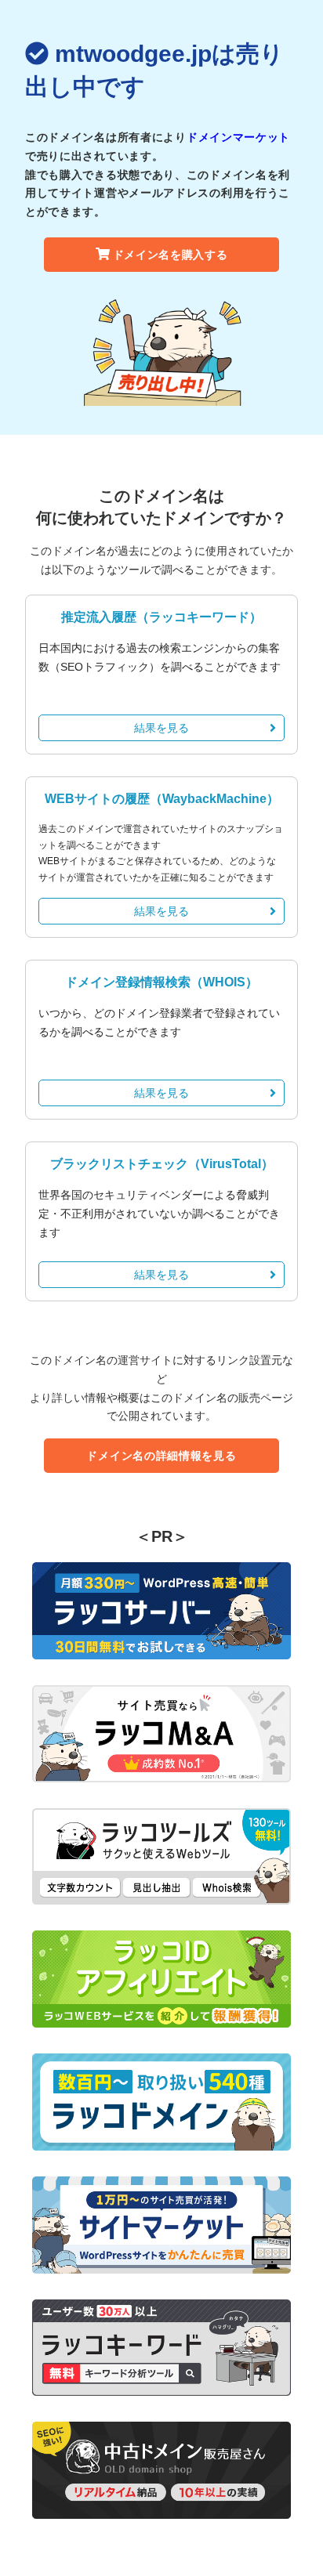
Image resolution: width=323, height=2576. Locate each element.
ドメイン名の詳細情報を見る (161, 1456)
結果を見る (161, 728)
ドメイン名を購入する (171, 255)
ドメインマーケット (238, 137)
